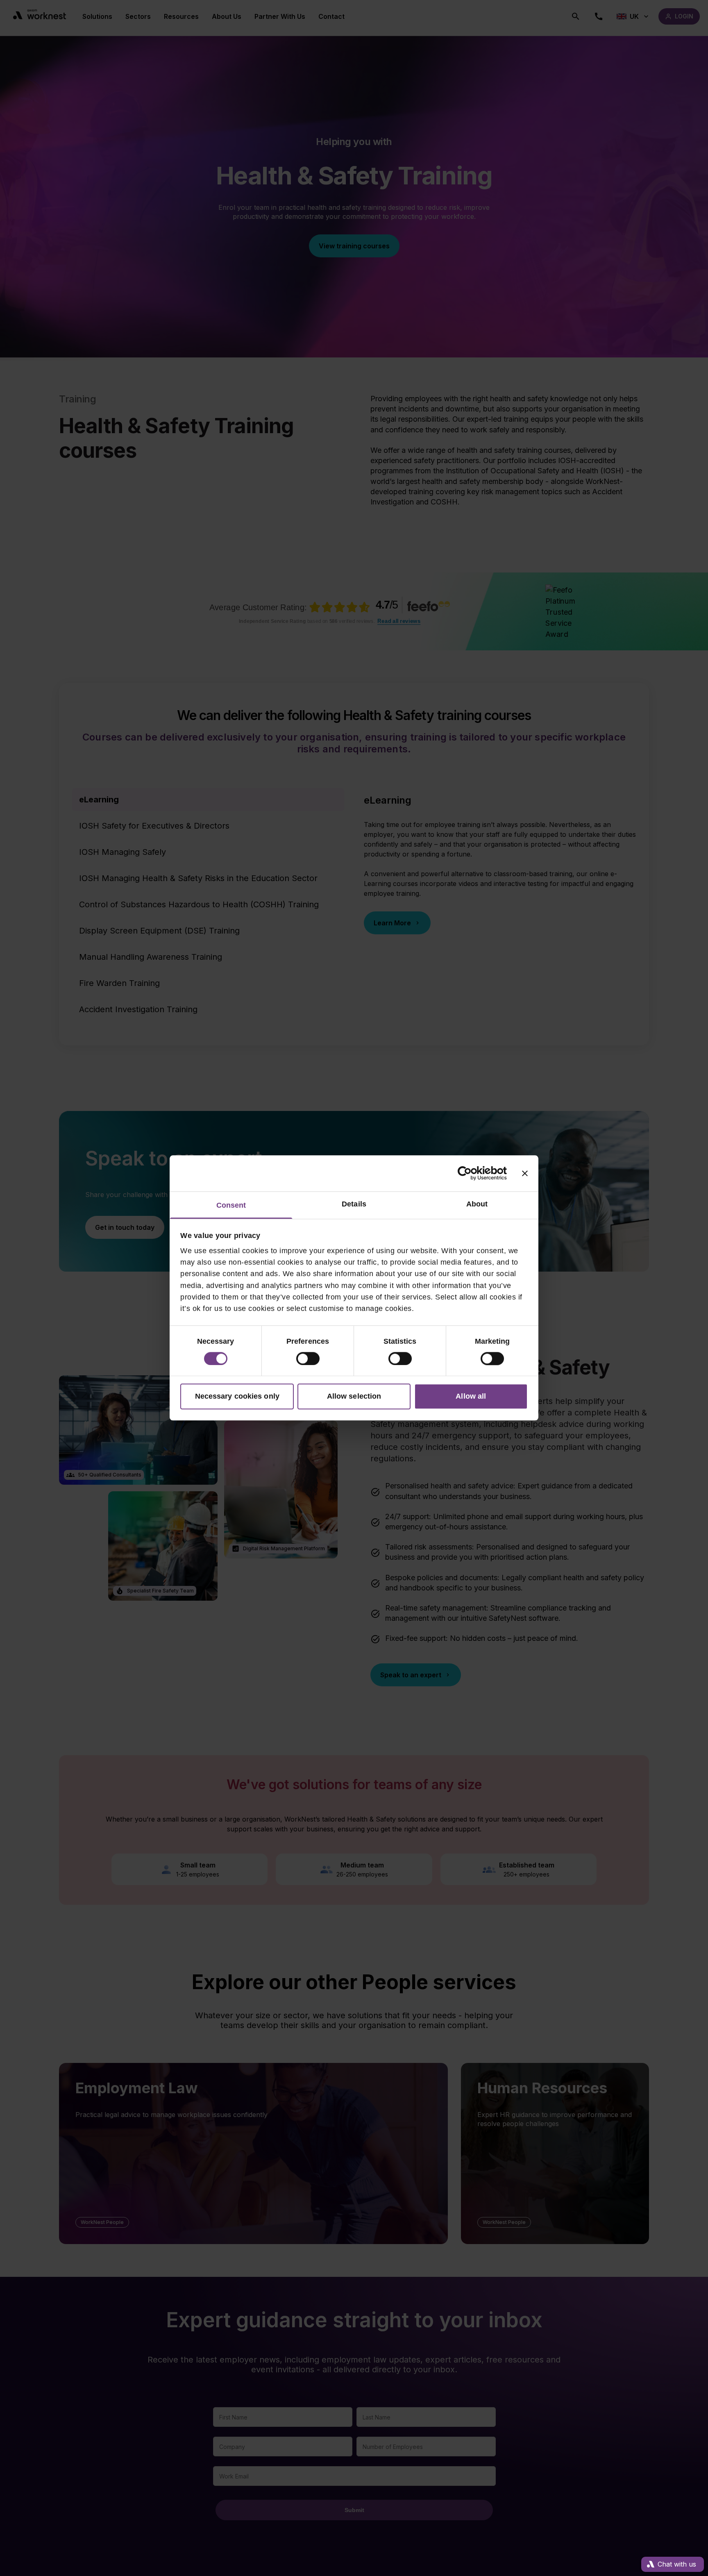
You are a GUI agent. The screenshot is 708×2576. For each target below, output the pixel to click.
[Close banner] (525, 1173)
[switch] (308, 1358)
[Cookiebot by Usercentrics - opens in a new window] (471, 1173)
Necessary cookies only (237, 1397)
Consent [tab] (231, 1205)
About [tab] (477, 1204)
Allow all (471, 1397)
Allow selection (354, 1397)
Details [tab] (354, 1204)
